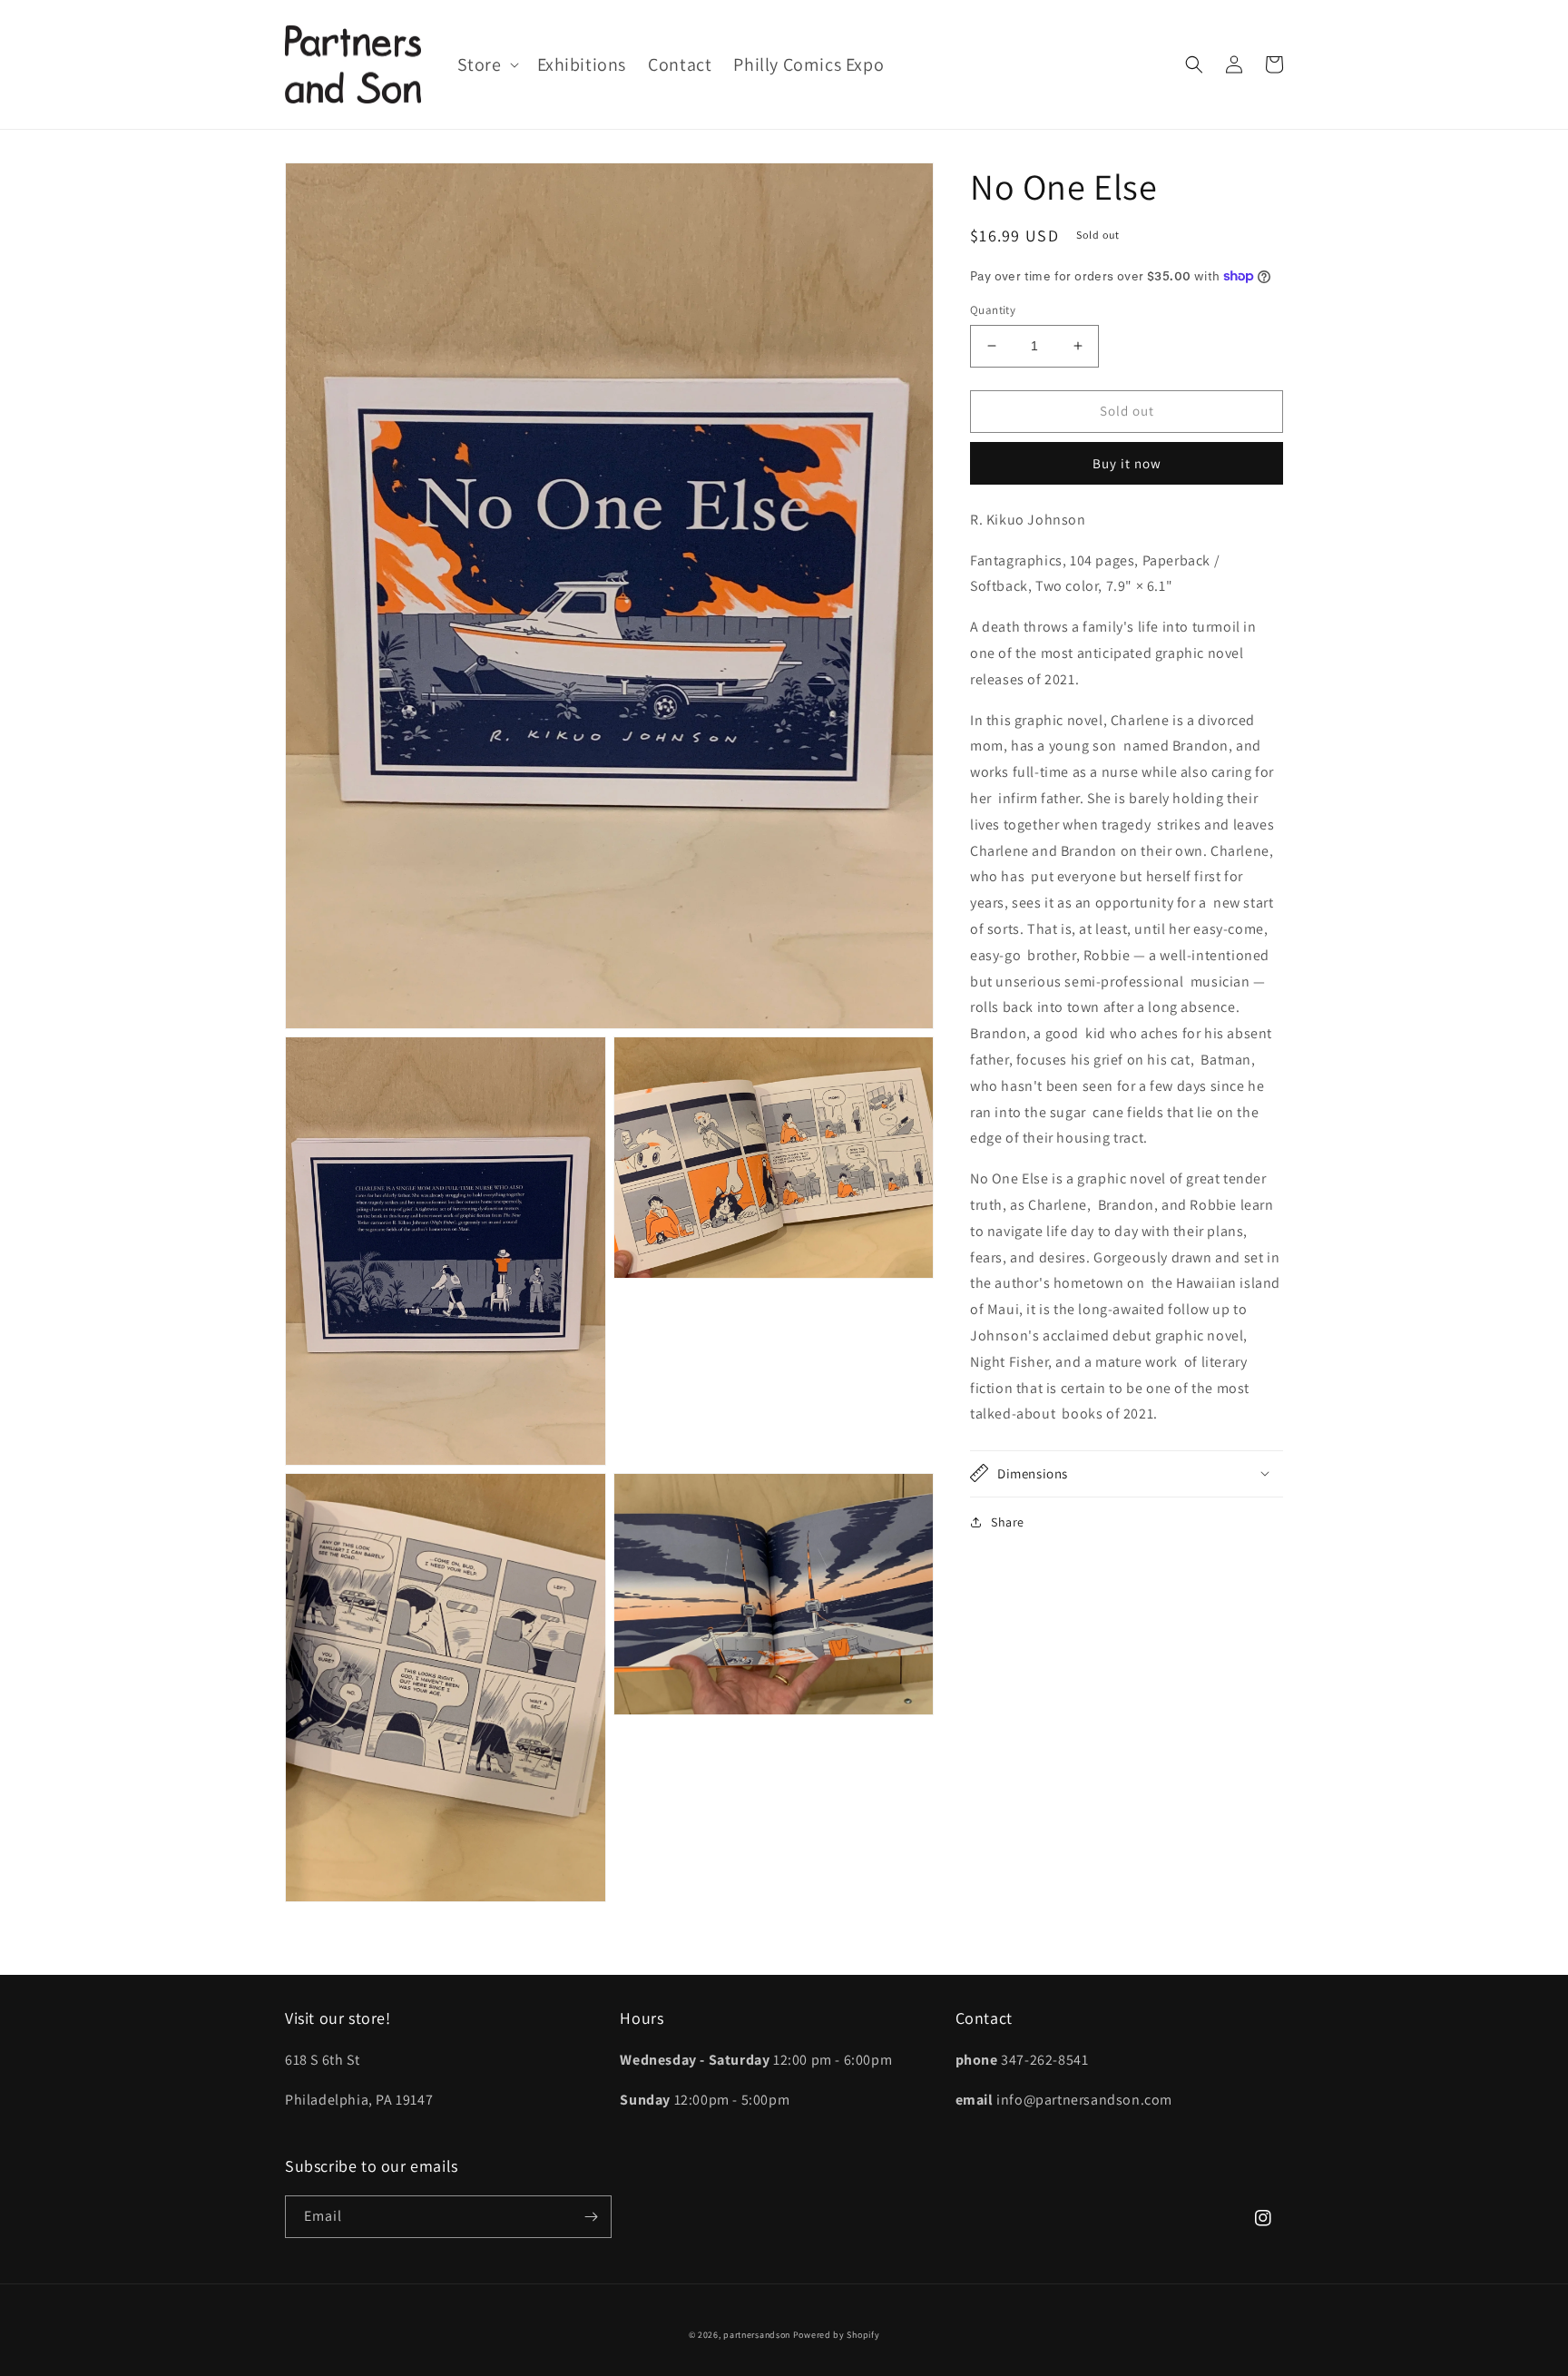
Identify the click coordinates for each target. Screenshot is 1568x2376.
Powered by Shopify (837, 2335)
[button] (486, 64)
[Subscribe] (591, 2217)
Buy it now (1127, 462)
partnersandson (757, 2335)
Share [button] (1008, 1521)
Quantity (993, 310)
